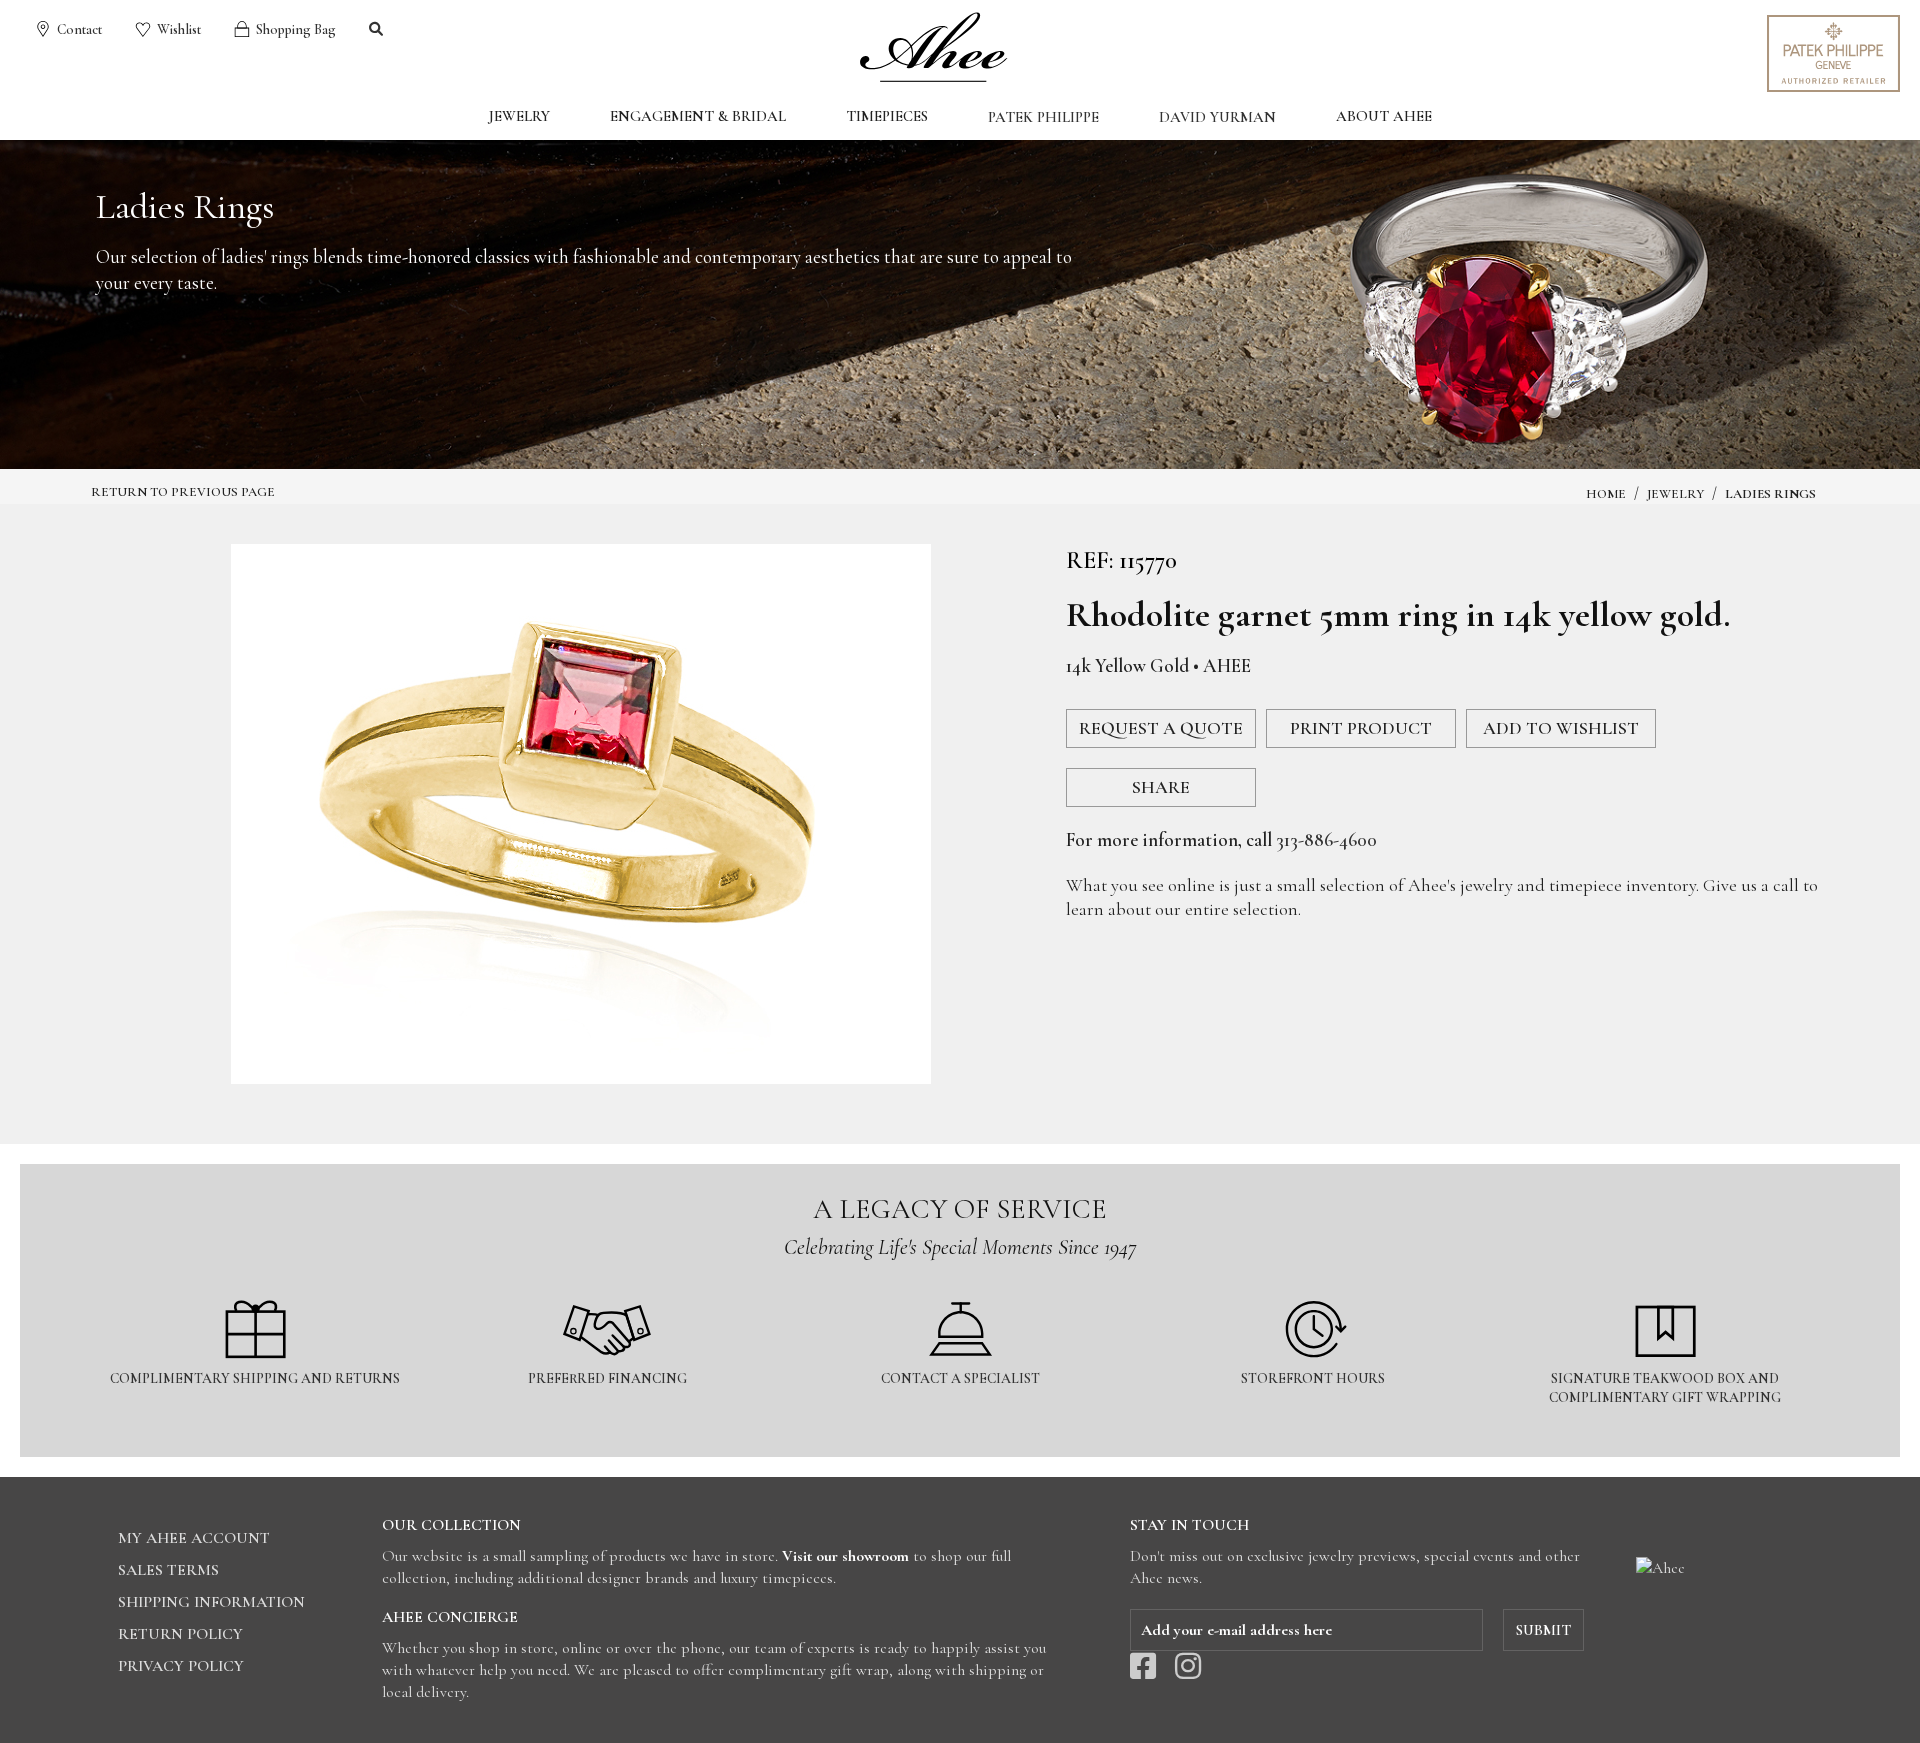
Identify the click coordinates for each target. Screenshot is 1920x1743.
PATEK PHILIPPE (1043, 117)
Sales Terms (168, 1570)
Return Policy (180, 1634)
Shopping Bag (294, 29)
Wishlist (177, 29)
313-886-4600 (1326, 839)
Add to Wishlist (1561, 728)
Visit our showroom (845, 1556)
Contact (78, 29)
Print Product (1361, 728)
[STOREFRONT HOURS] (1314, 1288)
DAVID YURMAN (1217, 117)
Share (1161, 787)
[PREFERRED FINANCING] (609, 1288)
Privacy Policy (181, 1666)
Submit (1543, 1630)
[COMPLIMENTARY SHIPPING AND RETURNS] (256, 1288)
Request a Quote (1161, 728)
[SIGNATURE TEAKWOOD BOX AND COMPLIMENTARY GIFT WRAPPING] (1665, 1288)
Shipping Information (211, 1602)
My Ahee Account (194, 1538)
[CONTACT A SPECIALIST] (961, 1288)
